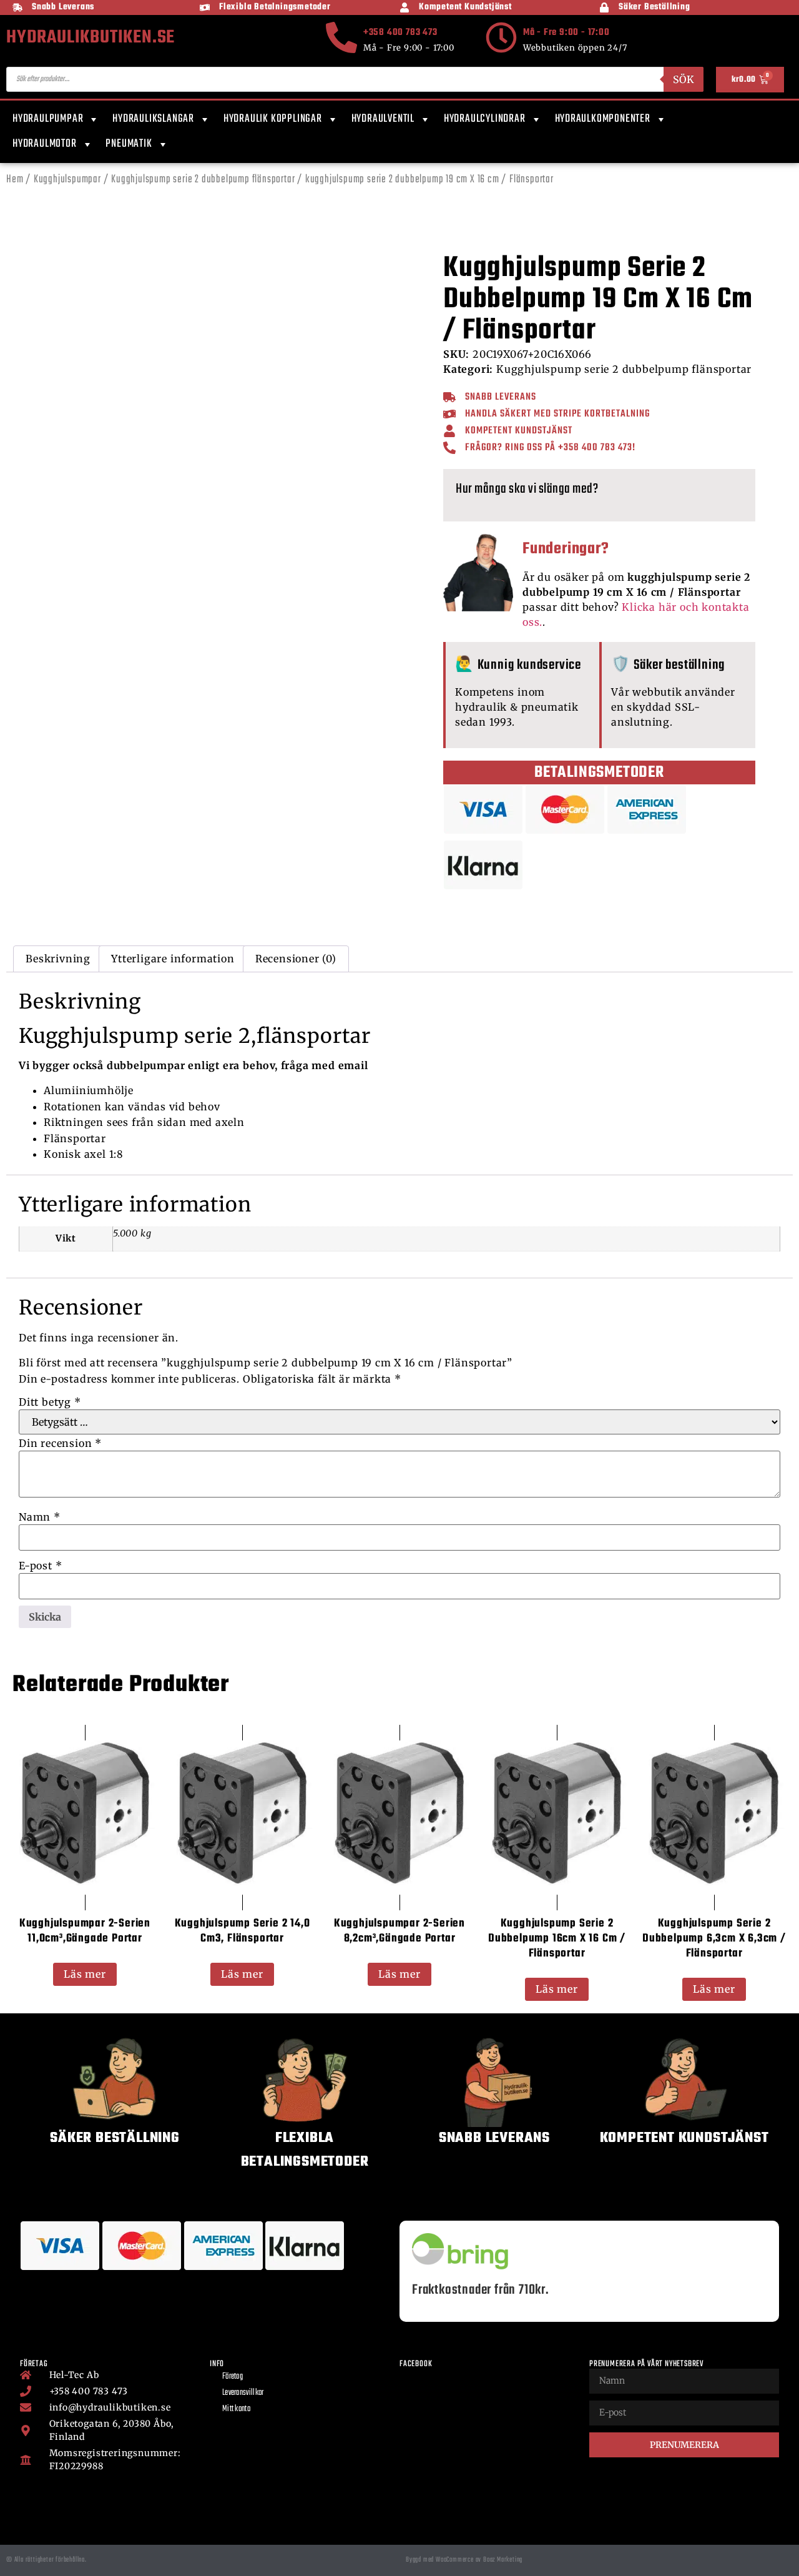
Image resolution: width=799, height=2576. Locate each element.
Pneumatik (129, 144)
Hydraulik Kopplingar (273, 119)
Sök (684, 79)
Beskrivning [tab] (58, 959)
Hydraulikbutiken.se (91, 37)
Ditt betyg (50, 1402)
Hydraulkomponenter (603, 119)
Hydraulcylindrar (485, 119)
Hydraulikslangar (153, 119)
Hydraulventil (383, 119)
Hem (15, 180)
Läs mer (85, 1974)
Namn (40, 1517)
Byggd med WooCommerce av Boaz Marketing (464, 2560)
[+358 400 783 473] (341, 37)
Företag (233, 2376)
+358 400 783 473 (400, 32)
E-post (40, 1566)
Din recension (60, 1443)
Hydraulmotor (45, 144)
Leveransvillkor (243, 2393)
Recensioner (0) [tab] (296, 959)
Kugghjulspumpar (67, 180)
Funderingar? (566, 549)
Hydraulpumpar (48, 119)
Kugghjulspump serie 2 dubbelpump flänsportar (203, 180)
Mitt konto (236, 2409)
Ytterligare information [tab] (173, 959)
